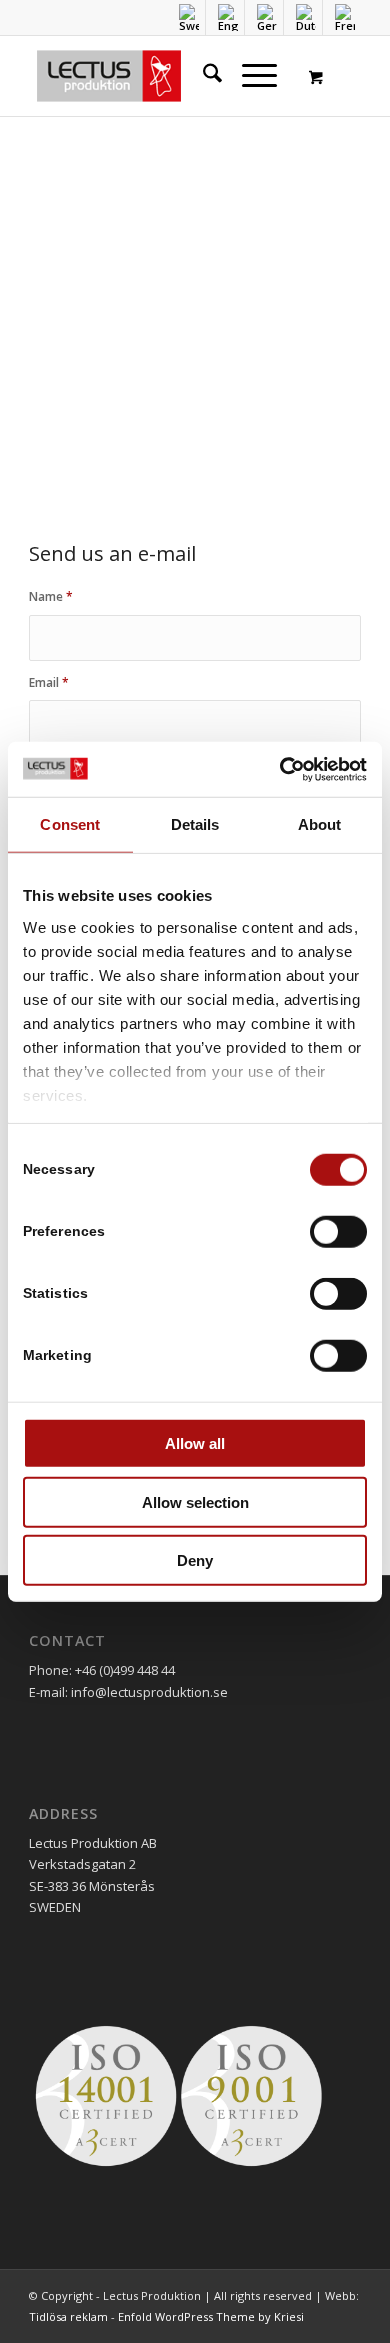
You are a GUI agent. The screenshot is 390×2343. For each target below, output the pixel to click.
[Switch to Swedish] (189, 17)
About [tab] (320, 824)
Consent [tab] (70, 824)
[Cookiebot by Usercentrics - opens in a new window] (280, 769)
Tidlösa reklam (68, 2316)
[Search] (202, 76)
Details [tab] (195, 824)
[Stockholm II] (161, 76)
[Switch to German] (267, 17)
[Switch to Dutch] (306, 17)
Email (49, 682)
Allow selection (195, 1501)
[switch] (338, 1232)
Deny (195, 1560)
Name (51, 596)
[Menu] (249, 76)
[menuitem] (189, 17)
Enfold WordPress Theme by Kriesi (211, 2316)
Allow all (195, 1443)
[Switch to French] (345, 17)
